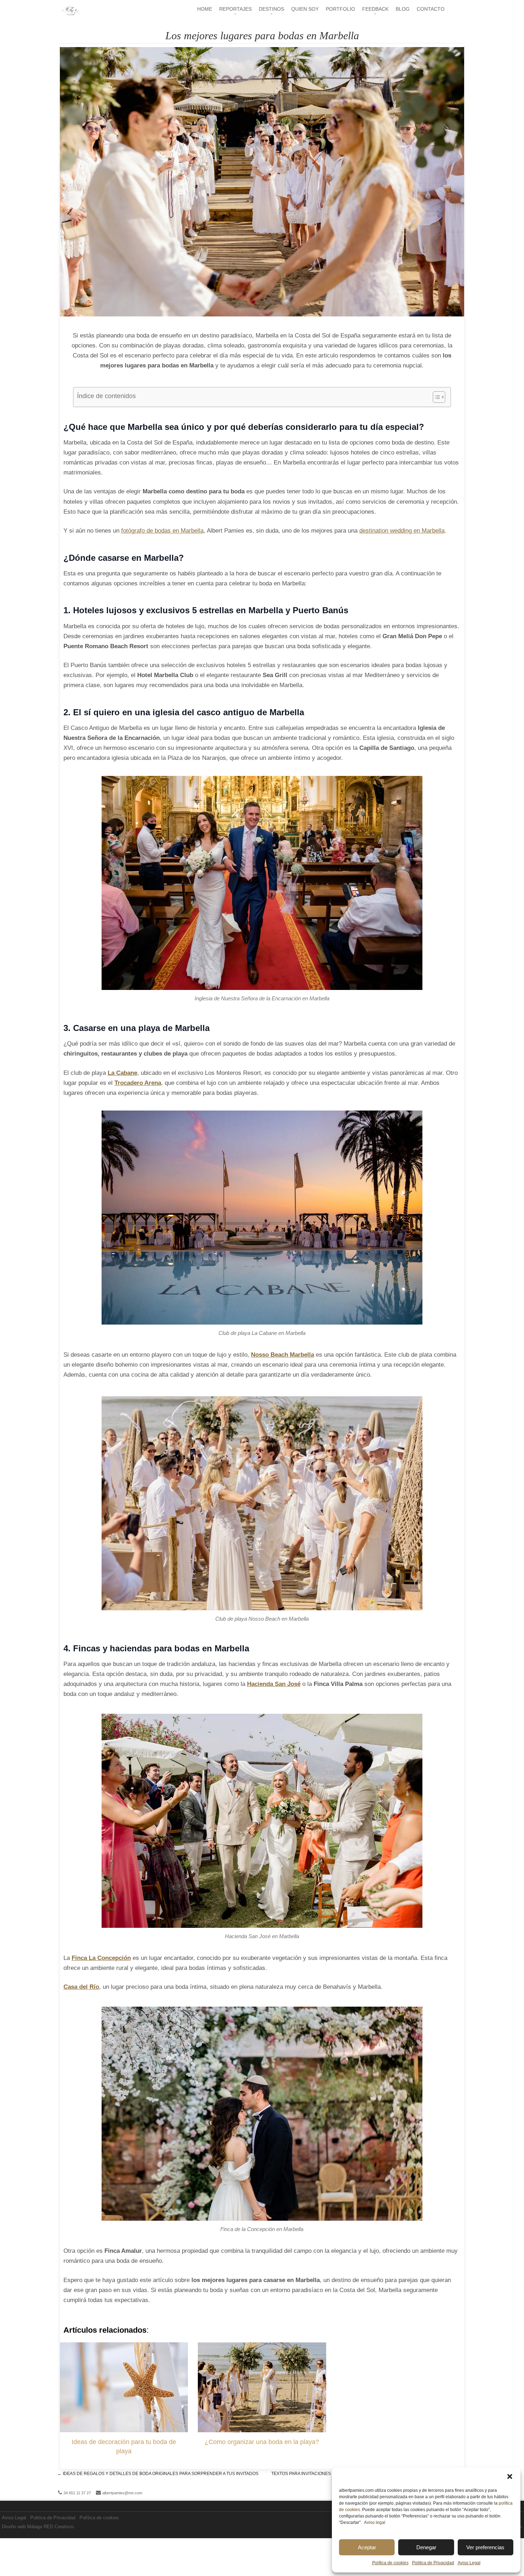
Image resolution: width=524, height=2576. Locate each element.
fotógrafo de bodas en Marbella (162, 531)
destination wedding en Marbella (402, 531)
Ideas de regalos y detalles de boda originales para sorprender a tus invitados (158, 2474)
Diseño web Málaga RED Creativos (38, 2527)
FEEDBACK (375, 9)
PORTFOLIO (340, 9)
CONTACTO (431, 9)
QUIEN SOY (305, 9)
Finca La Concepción (101, 1958)
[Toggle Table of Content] (435, 397)
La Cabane (122, 1073)
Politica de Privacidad (433, 2563)
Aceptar (367, 2547)
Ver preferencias (485, 2547)
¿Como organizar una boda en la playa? (262, 2442)
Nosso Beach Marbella (282, 1355)
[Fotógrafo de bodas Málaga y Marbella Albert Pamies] (70, 14)
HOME (205, 9)
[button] (510, 2476)
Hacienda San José (274, 1684)
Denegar (426, 2547)
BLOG (403, 9)
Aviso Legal (469, 2563)
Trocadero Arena (138, 1083)
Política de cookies (390, 2563)
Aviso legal (375, 2522)
